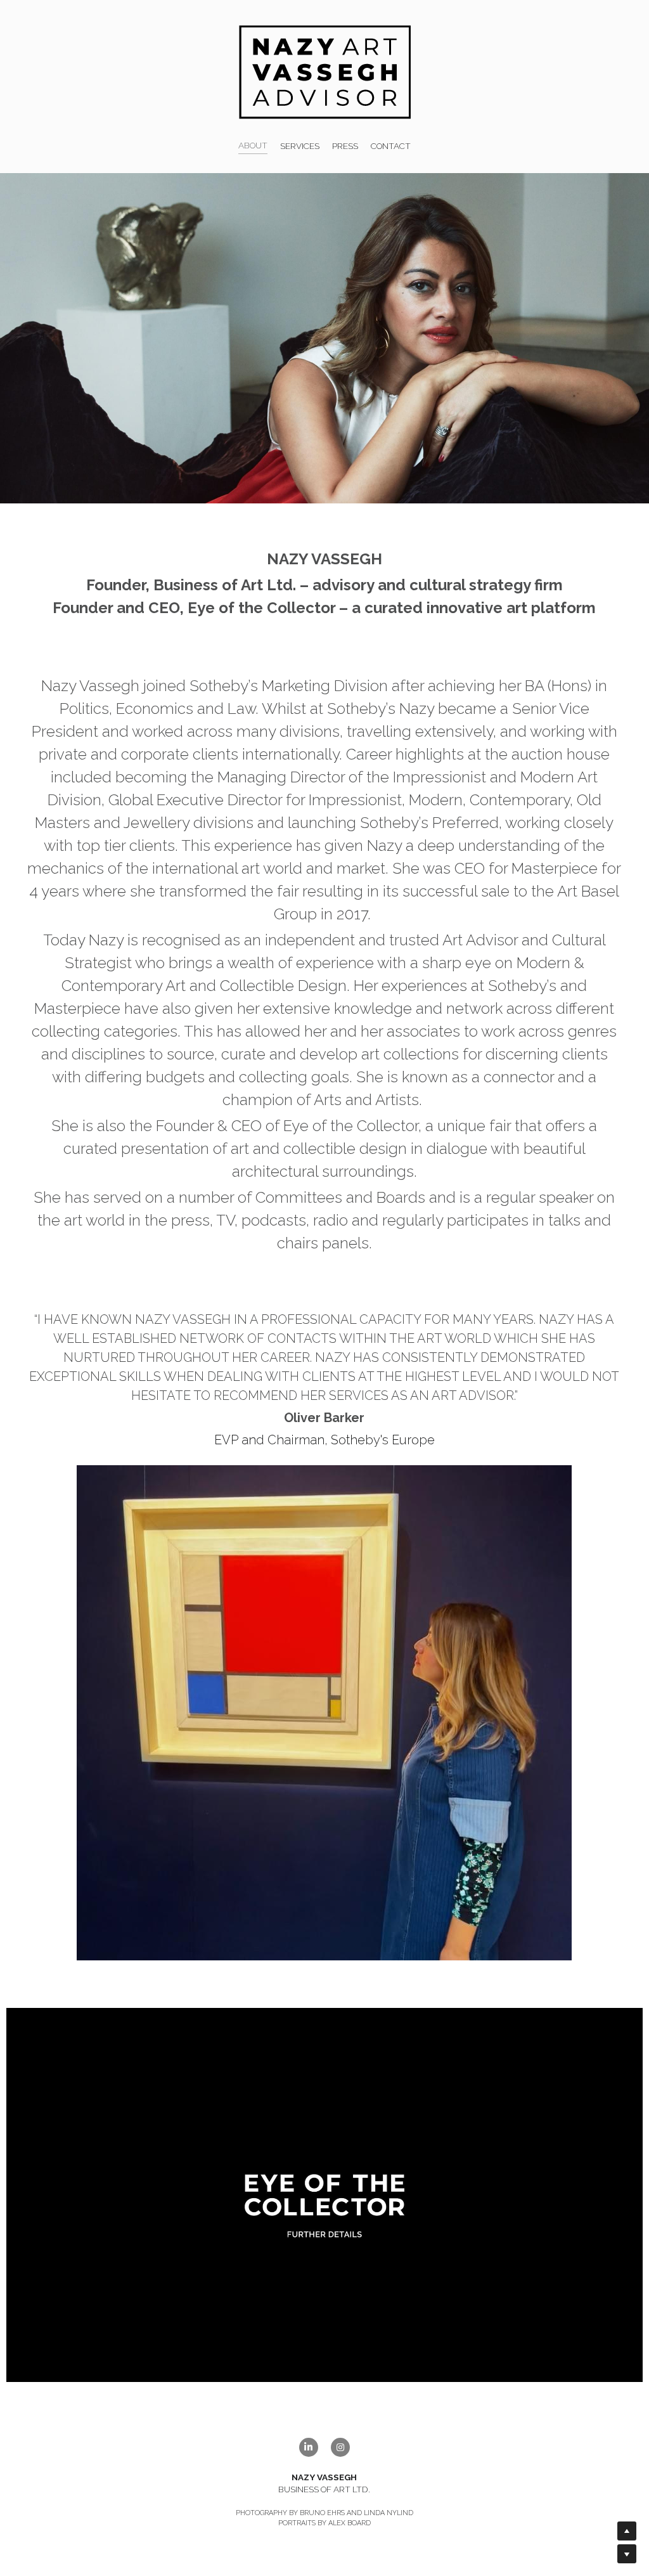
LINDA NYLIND (389, 2513)
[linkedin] (309, 2447)
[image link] (325, 71)
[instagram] (340, 2447)
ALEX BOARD (350, 2523)
